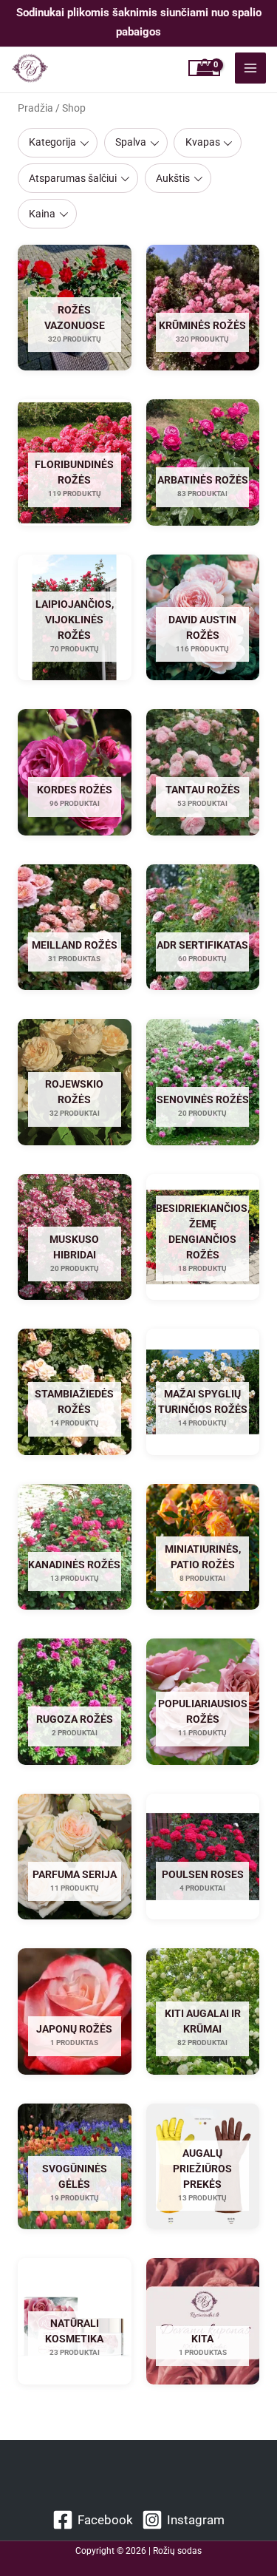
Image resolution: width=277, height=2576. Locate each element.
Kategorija (52, 142)
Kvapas (203, 142)
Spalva (131, 142)
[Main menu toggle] (250, 68)
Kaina (42, 214)
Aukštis (173, 178)
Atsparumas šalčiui (73, 178)
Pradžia (35, 108)
